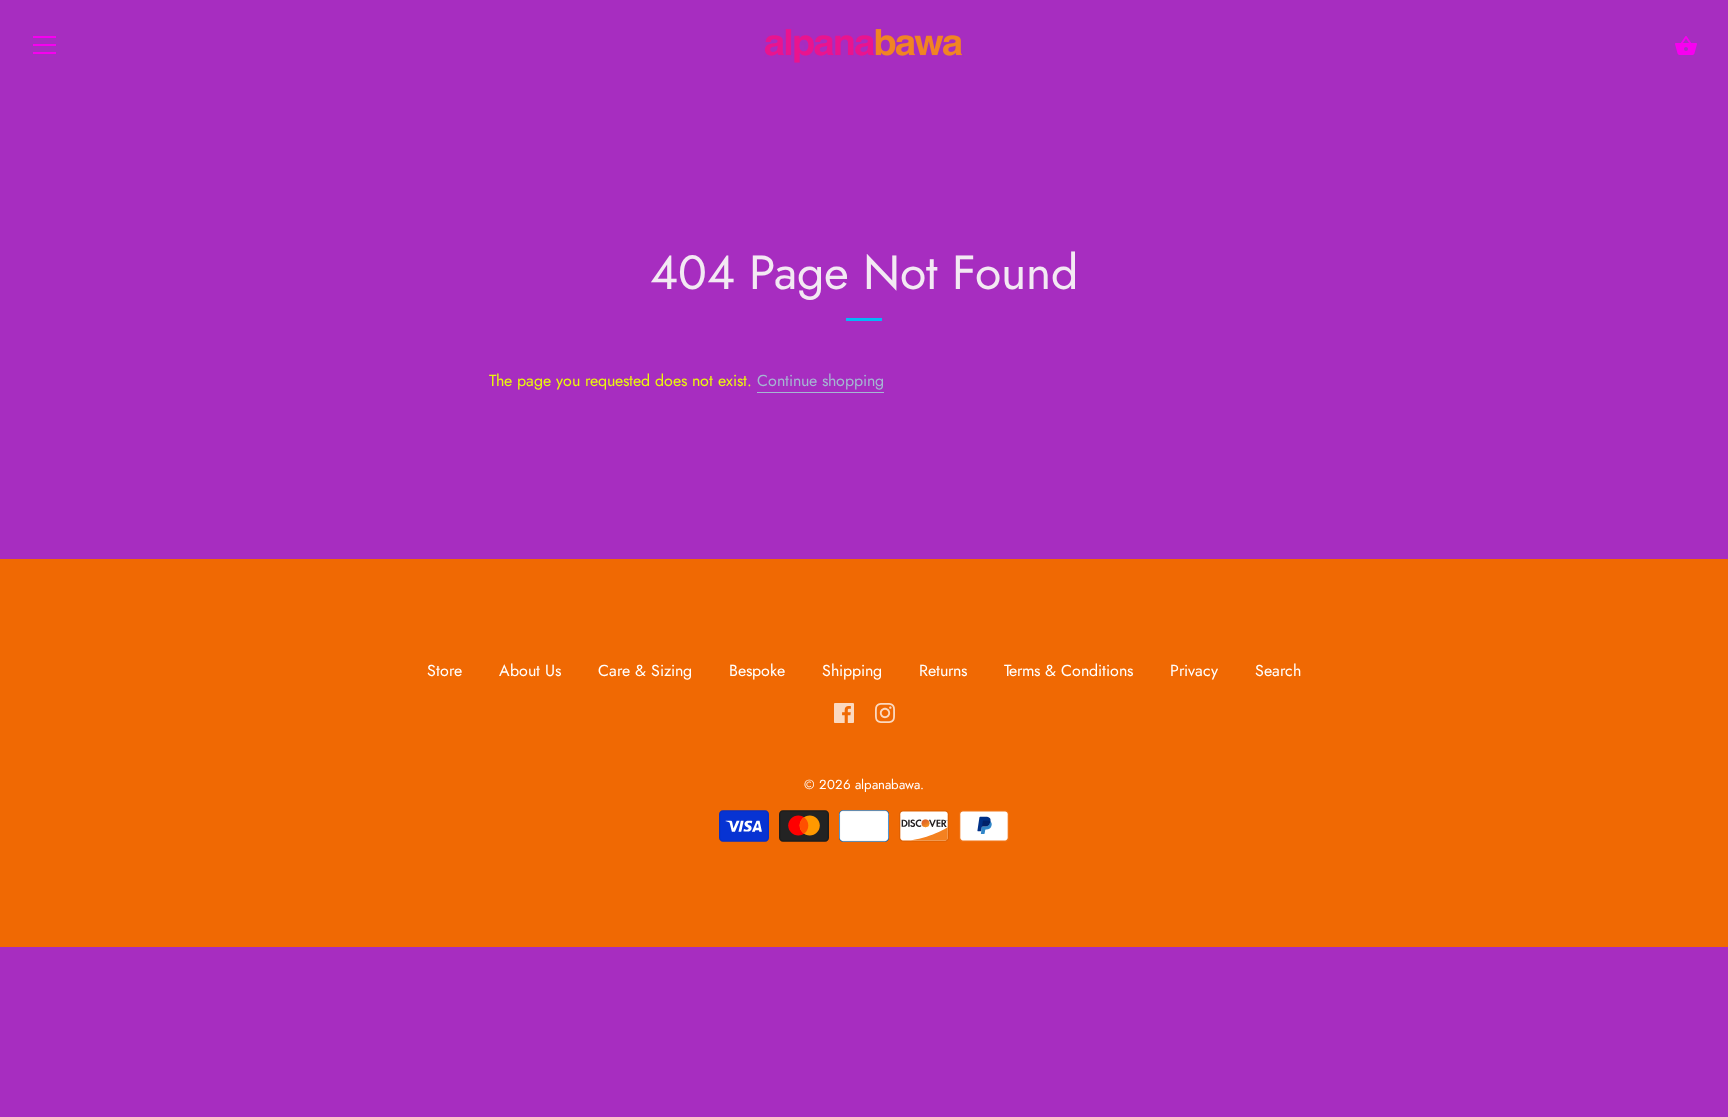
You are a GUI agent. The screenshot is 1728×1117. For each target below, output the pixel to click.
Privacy (1194, 670)
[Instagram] (885, 710)
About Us (530, 670)
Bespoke (757, 670)
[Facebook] (844, 710)
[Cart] (1686, 46)
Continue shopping (820, 380)
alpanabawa (887, 784)
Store (447, 670)
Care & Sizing (645, 670)
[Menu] (45, 49)
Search (1278, 670)
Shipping (852, 670)
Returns (943, 670)
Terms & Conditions (1068, 670)
